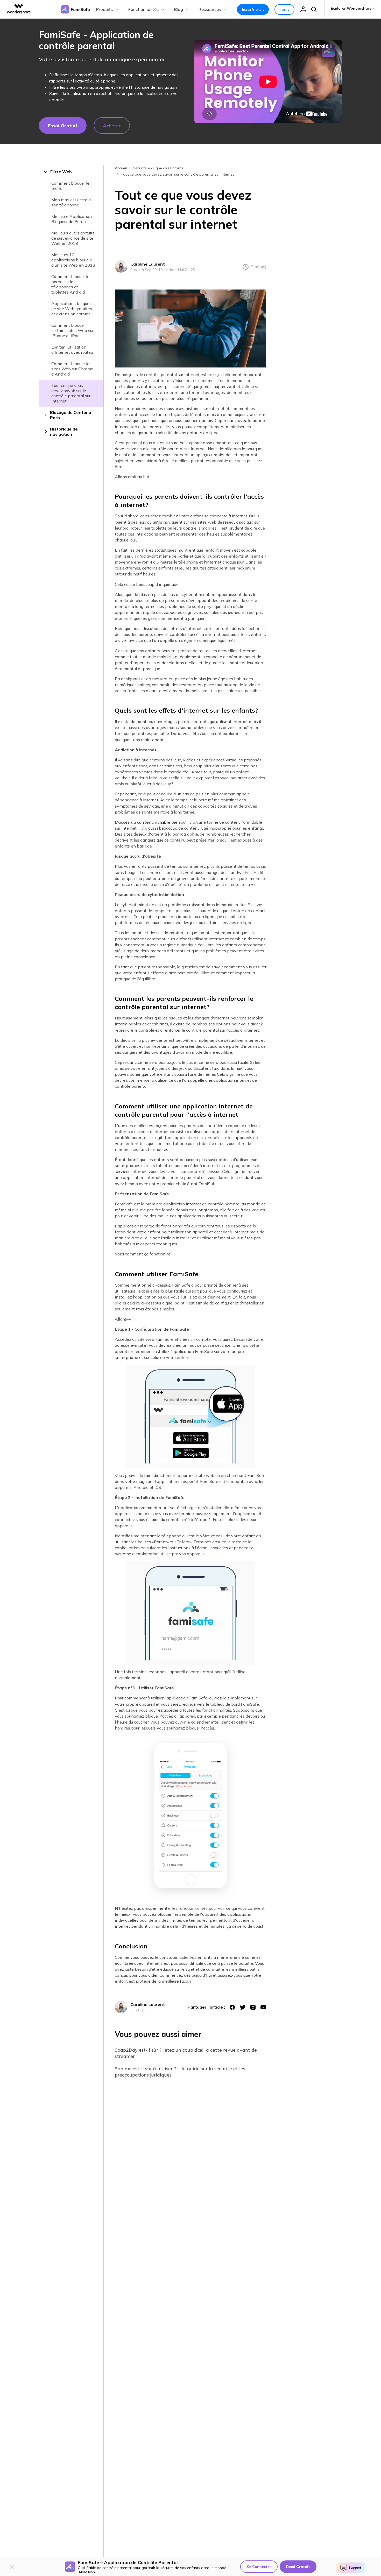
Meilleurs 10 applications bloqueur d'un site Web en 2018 (73, 260)
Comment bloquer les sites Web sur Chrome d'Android (72, 369)
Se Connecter (259, 2567)
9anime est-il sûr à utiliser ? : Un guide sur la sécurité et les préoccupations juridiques (180, 2072)
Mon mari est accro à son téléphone (71, 202)
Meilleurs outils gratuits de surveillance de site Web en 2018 (73, 238)
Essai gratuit (63, 126)
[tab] (71, 172)
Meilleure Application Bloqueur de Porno (72, 219)
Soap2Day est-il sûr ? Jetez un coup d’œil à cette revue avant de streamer (186, 2053)
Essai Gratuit (253, 9)
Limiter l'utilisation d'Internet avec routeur (73, 350)
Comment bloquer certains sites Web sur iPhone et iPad (72, 330)
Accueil (121, 168)
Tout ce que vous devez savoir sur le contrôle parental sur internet (71, 393)
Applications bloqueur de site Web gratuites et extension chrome (72, 309)
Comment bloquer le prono (70, 186)
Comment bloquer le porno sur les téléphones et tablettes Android (70, 284)
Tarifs (284, 9)
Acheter (112, 126)
